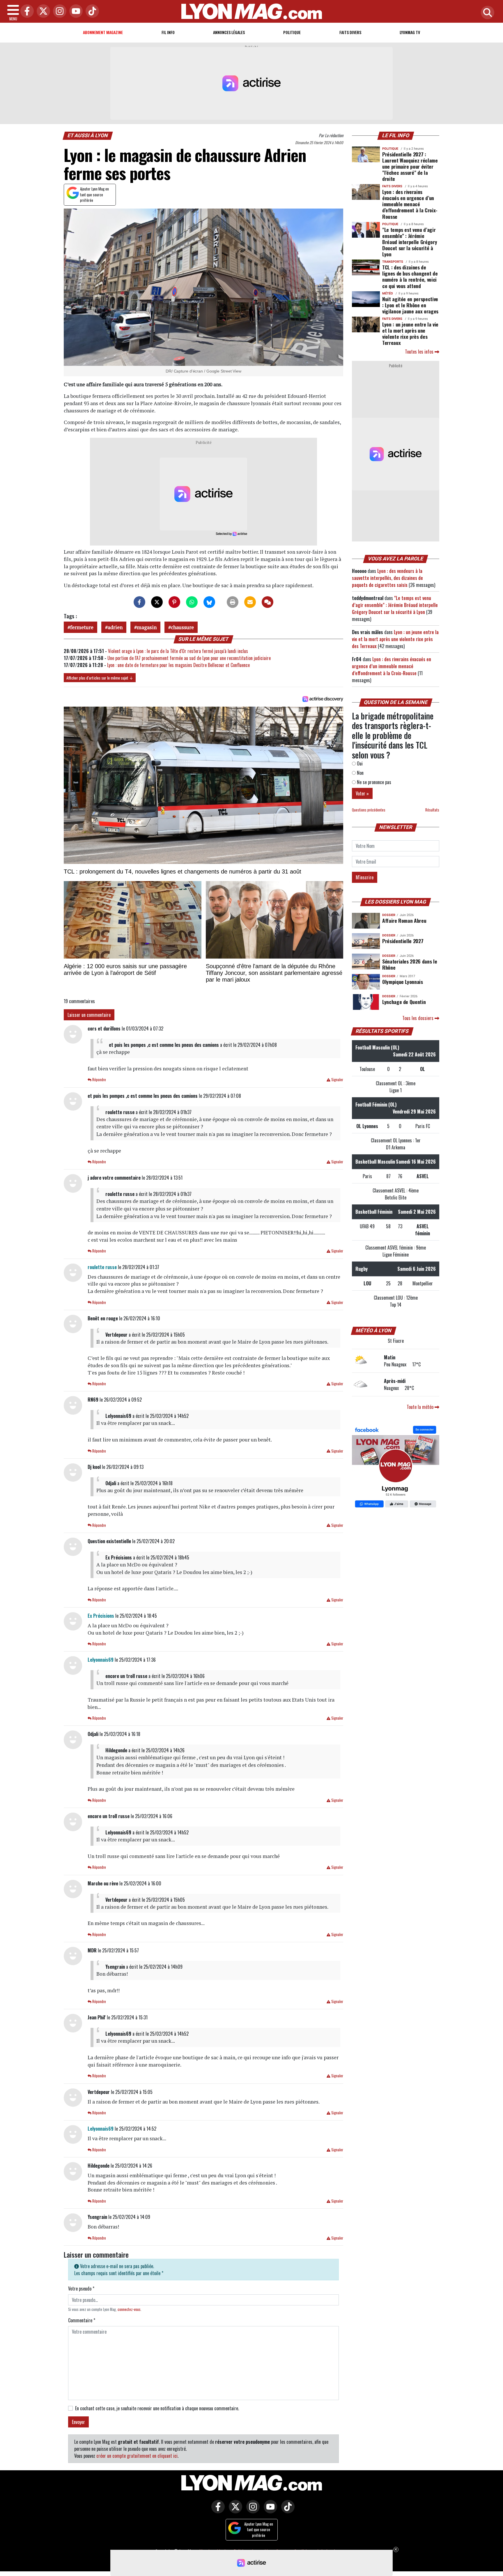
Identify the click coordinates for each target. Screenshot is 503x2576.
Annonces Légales (229, 32)
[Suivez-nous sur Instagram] (251, 2511)
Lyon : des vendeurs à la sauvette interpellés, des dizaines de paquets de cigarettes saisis (387, 578)
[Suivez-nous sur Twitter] (234, 2511)
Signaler (337, 1080)
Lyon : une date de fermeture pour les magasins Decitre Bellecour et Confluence (178, 665)
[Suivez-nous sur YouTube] (269, 2511)
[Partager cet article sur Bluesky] (209, 602)
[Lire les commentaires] (268, 602)
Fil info (168, 32)
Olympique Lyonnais (403, 982)
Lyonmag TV (410, 32)
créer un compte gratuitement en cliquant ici (137, 2456)
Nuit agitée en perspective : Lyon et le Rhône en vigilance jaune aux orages (410, 305)
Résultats (432, 810)
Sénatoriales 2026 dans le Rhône (410, 964)
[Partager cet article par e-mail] (250, 602)
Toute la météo (421, 1407)
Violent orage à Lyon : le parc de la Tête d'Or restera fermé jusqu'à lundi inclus (178, 651)
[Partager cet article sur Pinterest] (174, 602)
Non (360, 773)
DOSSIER (389, 915)
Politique (292, 32)
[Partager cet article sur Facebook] (139, 602)
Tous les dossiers (418, 1018)
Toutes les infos (420, 352)
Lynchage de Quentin (404, 1002)
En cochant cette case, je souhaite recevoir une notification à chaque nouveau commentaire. (157, 2408)
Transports (393, 262)
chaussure (182, 627)
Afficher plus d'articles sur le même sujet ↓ (100, 678)
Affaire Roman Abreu (404, 920)
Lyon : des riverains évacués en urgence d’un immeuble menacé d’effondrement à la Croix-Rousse (410, 204)
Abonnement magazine (103, 32)
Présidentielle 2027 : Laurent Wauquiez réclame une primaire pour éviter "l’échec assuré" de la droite (410, 166)
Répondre (99, 1080)
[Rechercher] (486, 13)
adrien (115, 627)
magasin (147, 627)
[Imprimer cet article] (233, 602)
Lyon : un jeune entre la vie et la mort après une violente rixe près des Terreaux (410, 333)
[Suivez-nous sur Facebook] (396, 1467)
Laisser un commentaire (89, 1015)
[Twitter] (42, 12)
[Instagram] (58, 12)
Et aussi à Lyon (88, 135)
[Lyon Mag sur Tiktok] (286, 2511)
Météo (388, 293)
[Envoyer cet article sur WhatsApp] (192, 602)
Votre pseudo (81, 2289)
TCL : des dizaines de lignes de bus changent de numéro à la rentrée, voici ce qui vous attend (410, 276)
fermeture (82, 627)
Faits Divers (350, 32)
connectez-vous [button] (129, 2309)
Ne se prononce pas (373, 782)
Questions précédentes (369, 810)
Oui (359, 763)
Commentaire (82, 2320)
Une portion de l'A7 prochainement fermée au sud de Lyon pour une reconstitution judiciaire (189, 658)
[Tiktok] (91, 12)
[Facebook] (26, 12)
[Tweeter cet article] (157, 602)
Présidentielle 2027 (403, 941)
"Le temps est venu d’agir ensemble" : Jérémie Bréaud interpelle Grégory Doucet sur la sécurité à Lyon (410, 242)
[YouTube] (75, 12)
